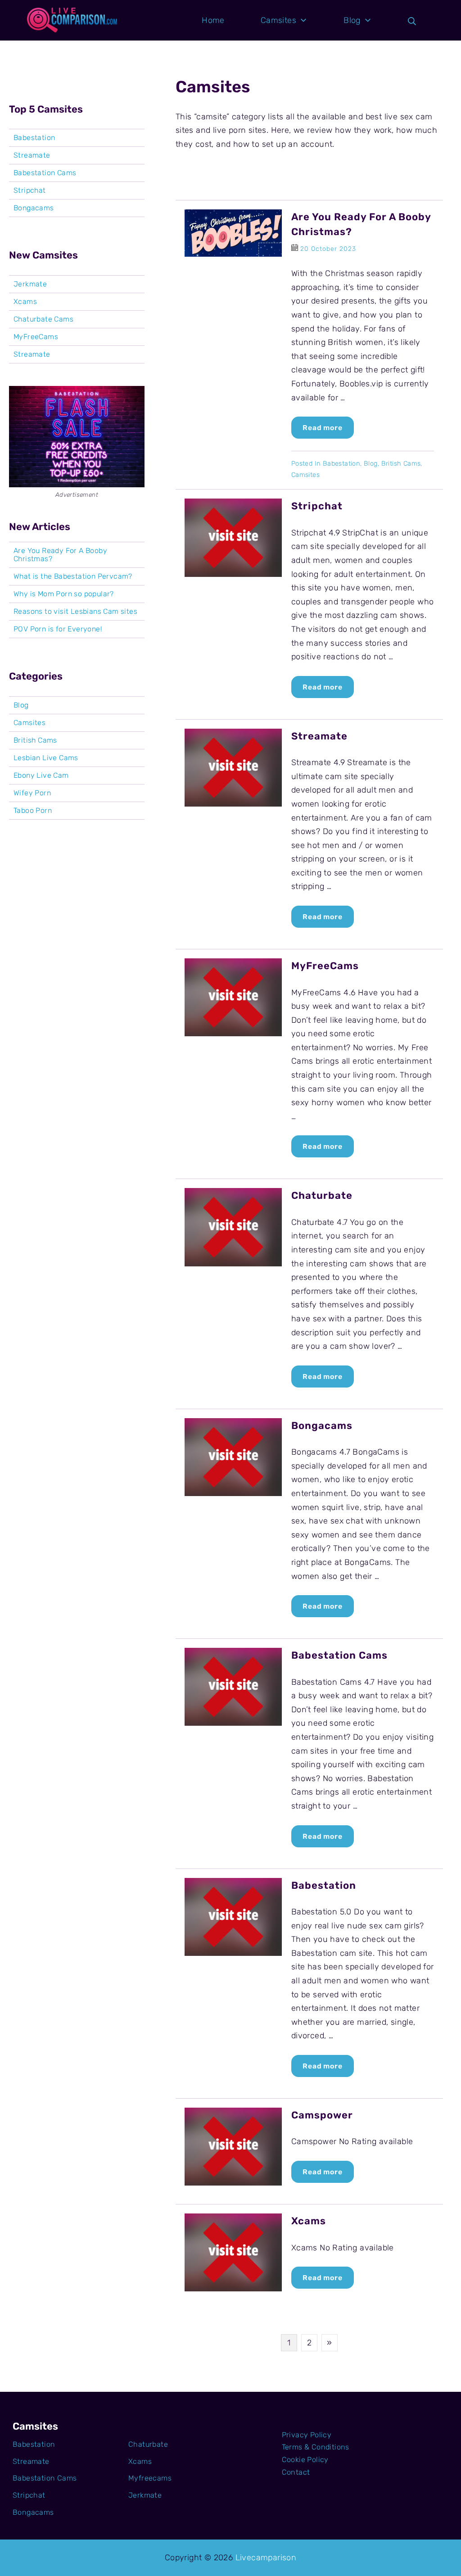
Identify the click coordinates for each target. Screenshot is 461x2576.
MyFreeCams (325, 966)
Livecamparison (266, 2558)
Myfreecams (150, 2478)
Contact (296, 2472)
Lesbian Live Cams (46, 758)
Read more (323, 428)
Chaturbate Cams (43, 319)
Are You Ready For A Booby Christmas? (60, 555)
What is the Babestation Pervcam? (73, 576)
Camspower (322, 2115)
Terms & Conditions (316, 2447)
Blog (371, 463)
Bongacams (322, 1426)
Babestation (341, 463)
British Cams (401, 463)
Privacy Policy (307, 2435)
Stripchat (317, 506)
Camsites (305, 475)
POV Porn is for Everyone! (58, 629)
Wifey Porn (32, 793)
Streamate (319, 736)
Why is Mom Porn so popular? (64, 594)
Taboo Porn (33, 811)
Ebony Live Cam (41, 776)
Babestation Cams (339, 1655)
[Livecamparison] (72, 20)
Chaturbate (322, 1195)
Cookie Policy (305, 2460)
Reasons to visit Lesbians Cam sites (75, 612)
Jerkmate (30, 284)
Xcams (309, 2221)
